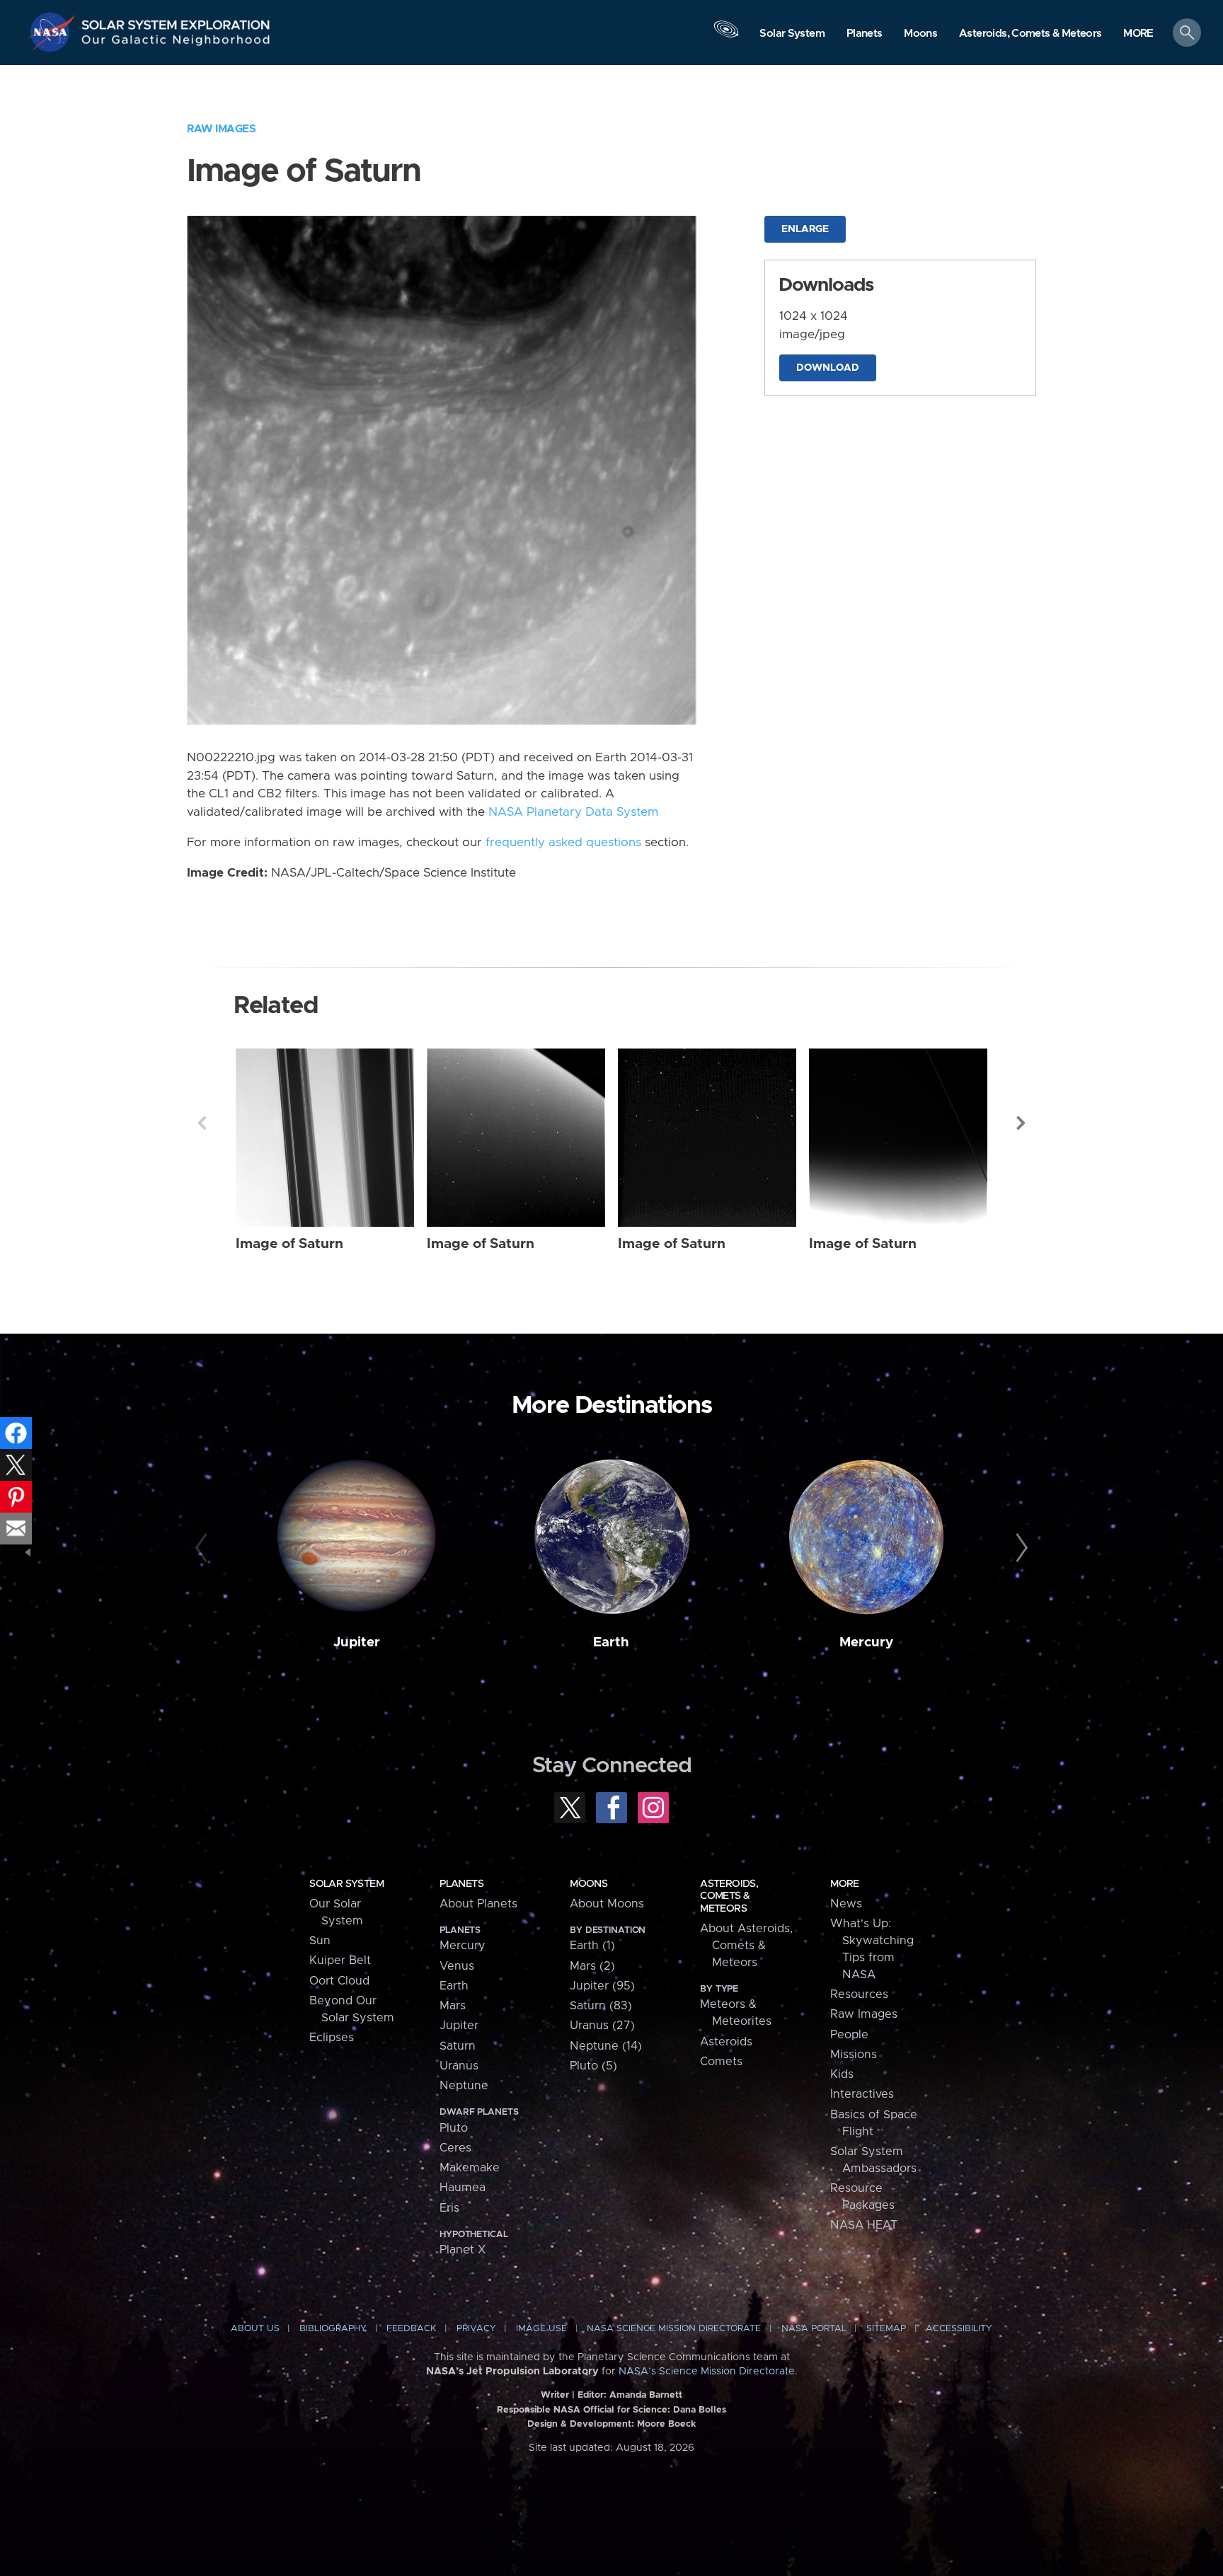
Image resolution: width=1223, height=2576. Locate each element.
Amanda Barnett (646, 2395)
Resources (859, 1994)
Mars (453, 2006)
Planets (461, 1884)
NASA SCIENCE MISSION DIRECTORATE (674, 2329)
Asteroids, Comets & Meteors (729, 1896)
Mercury (866, 1642)
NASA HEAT (864, 2225)
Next (1021, 1123)
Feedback (411, 2329)
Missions (854, 2055)
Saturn (458, 2046)
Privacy (476, 2329)
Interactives (862, 2094)
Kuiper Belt (340, 1960)
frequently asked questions (563, 843)
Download (828, 368)
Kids (842, 2074)
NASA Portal (814, 2329)
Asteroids (726, 2042)
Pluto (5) (593, 2066)
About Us (255, 2329)
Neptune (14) (606, 2046)
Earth (611, 1642)
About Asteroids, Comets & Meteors (746, 1946)
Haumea (463, 2188)
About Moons (607, 1904)
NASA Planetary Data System (573, 812)
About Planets (478, 1904)
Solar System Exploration (176, 21)
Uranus (459, 2066)
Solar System (346, 1884)
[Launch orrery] (726, 36)
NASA (54, 32)
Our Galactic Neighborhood (176, 43)
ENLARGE (805, 229)
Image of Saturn (289, 1244)
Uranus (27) (602, 2026)
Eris (449, 2208)
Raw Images (221, 129)
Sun (320, 1941)
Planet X (463, 2250)
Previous (202, 1123)
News (846, 1904)
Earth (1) (592, 1946)
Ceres (455, 2148)
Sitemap (886, 2329)
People (849, 2035)
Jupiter (357, 1642)
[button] (1138, 34)
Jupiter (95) (602, 1986)
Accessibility (959, 2329)
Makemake (470, 2168)
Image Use (541, 2329)
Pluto (454, 2128)
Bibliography (333, 2329)
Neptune (464, 2086)
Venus (457, 1966)
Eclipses (332, 2038)
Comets (721, 2062)
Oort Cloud (339, 1981)
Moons (588, 1884)
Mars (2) (592, 1966)
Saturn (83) (601, 2006)
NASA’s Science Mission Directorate (707, 2372)
